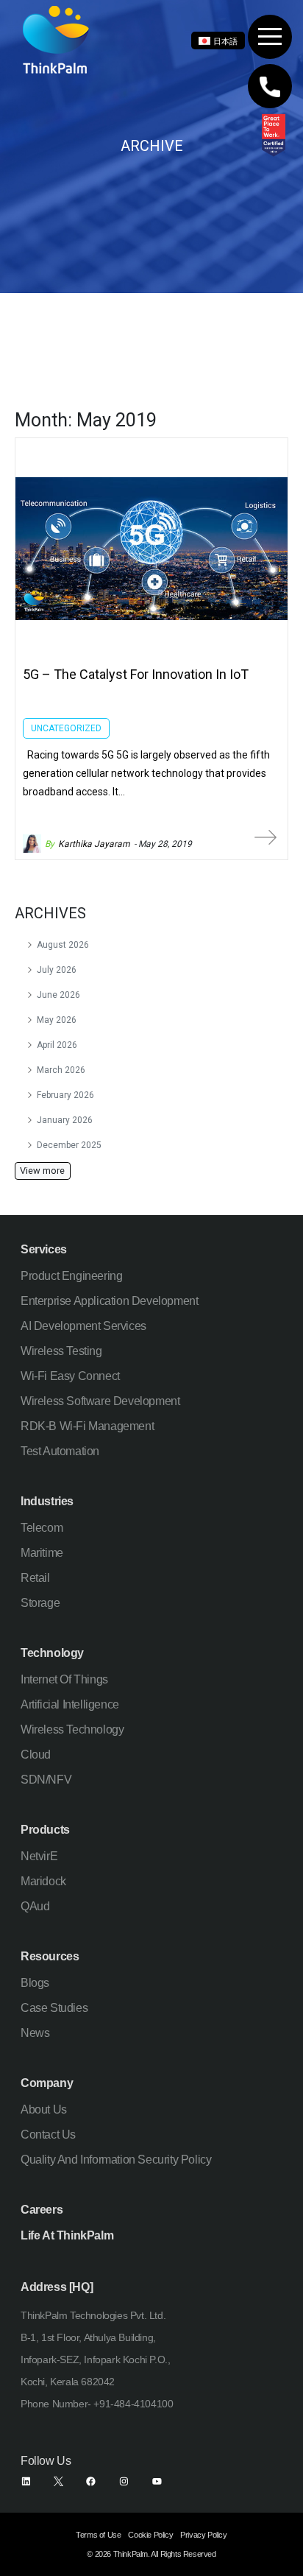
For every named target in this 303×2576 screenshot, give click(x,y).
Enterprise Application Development (109, 1301)
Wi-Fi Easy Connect (70, 1376)
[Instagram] (124, 2481)
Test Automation (60, 1451)
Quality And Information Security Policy (116, 2160)
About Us (44, 2109)
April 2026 (57, 1045)
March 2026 (61, 1070)
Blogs (35, 1983)
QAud (35, 1906)
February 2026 (65, 1095)
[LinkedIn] (26, 2481)
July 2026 (57, 970)
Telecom (42, 1528)
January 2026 (65, 1120)
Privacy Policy (203, 2535)
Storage (40, 1603)
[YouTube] (157, 2481)
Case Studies (54, 2008)
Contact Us (48, 2135)
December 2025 (69, 1145)
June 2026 (58, 995)
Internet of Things (64, 1679)
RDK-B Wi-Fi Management (87, 1426)
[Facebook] (91, 2481)
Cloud (36, 1755)
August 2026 (63, 945)
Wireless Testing (61, 1351)
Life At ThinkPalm (67, 2235)
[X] (58, 2481)
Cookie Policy (150, 2535)
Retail (35, 1578)
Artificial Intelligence (70, 1704)
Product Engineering (71, 1276)
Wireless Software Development (100, 1401)
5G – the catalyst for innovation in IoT (136, 674)
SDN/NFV (46, 1780)
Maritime (42, 1553)
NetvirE (39, 1856)
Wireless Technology (72, 1729)
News (35, 2033)
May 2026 (57, 1020)
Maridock (43, 1881)
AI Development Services (83, 1326)
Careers (42, 2210)
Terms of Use (98, 2535)
